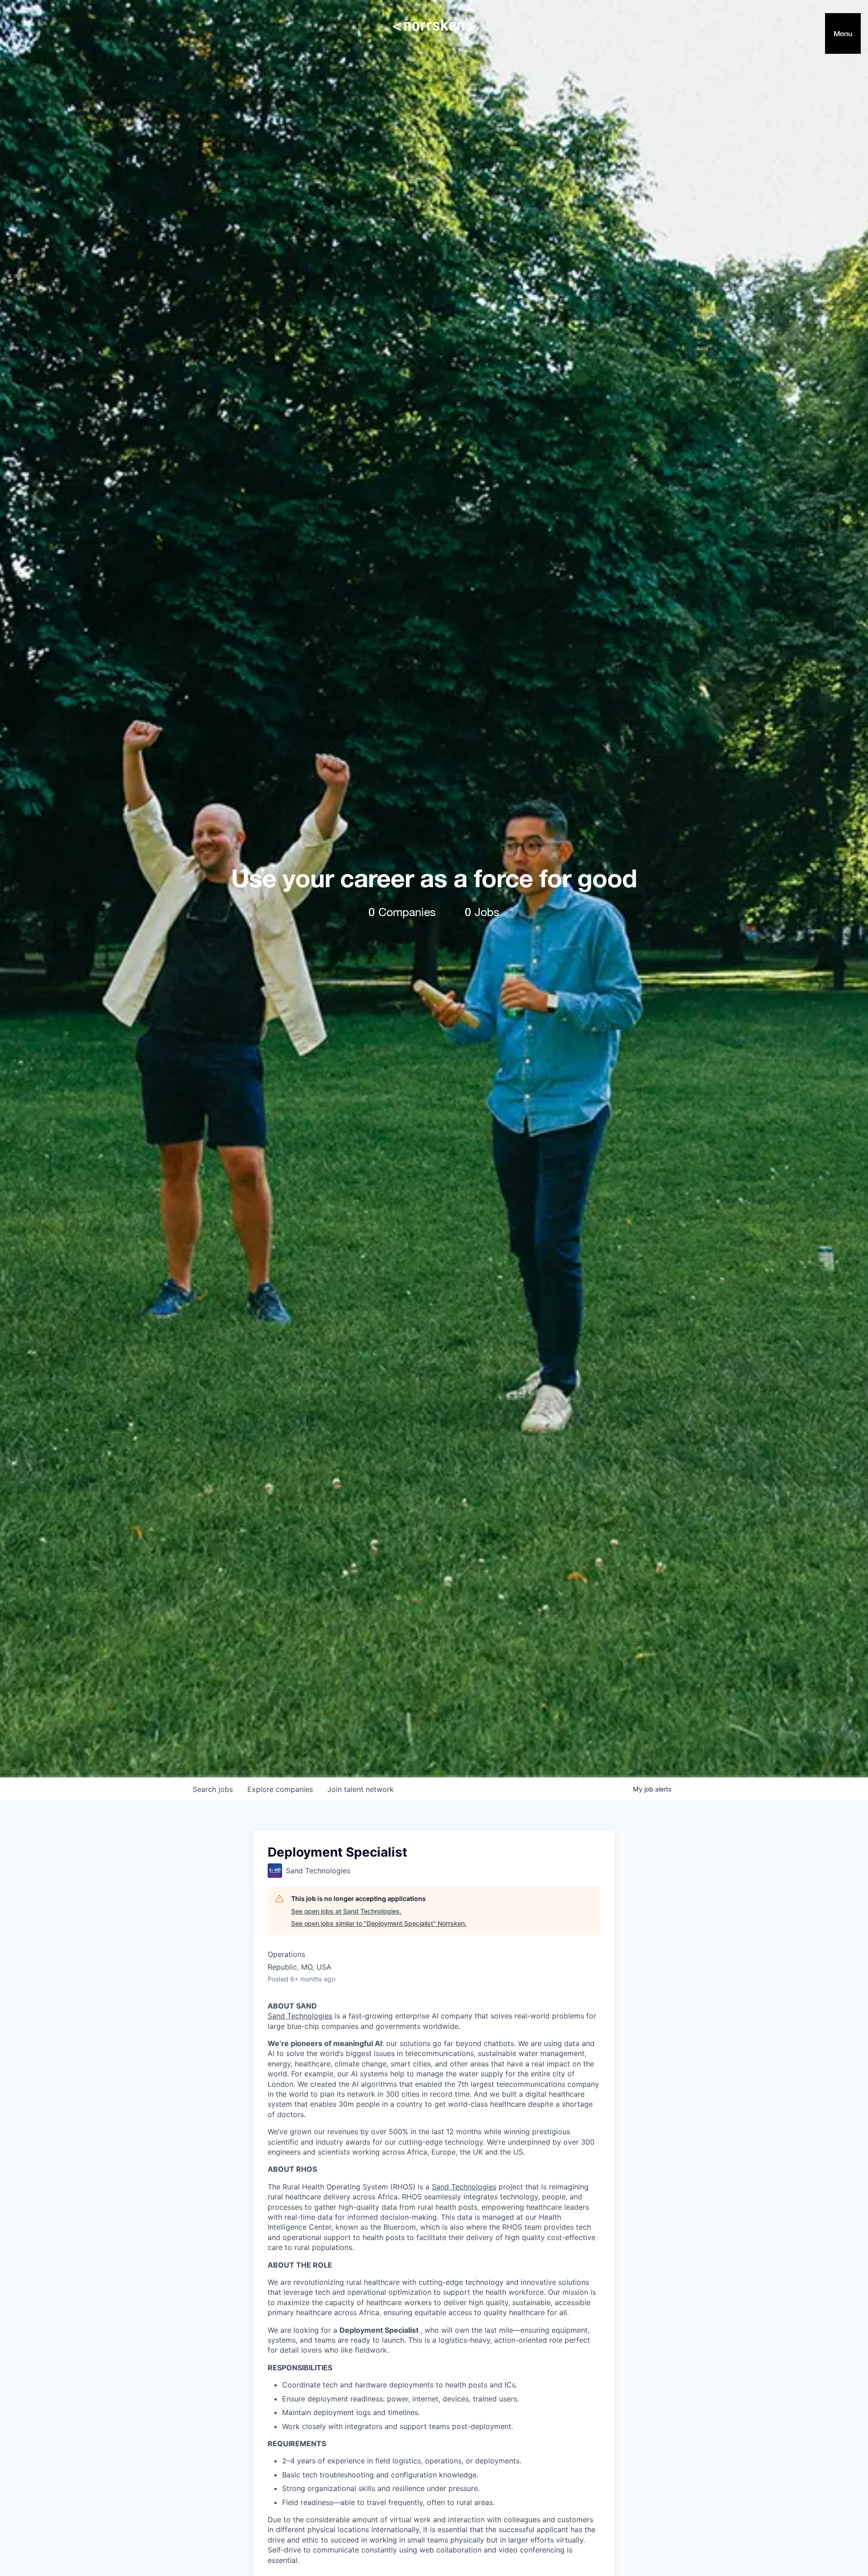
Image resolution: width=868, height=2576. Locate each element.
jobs (213, 1789)
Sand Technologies (300, 2016)
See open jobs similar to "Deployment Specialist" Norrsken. (379, 1923)
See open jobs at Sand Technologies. (346, 1911)
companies (280, 1789)
